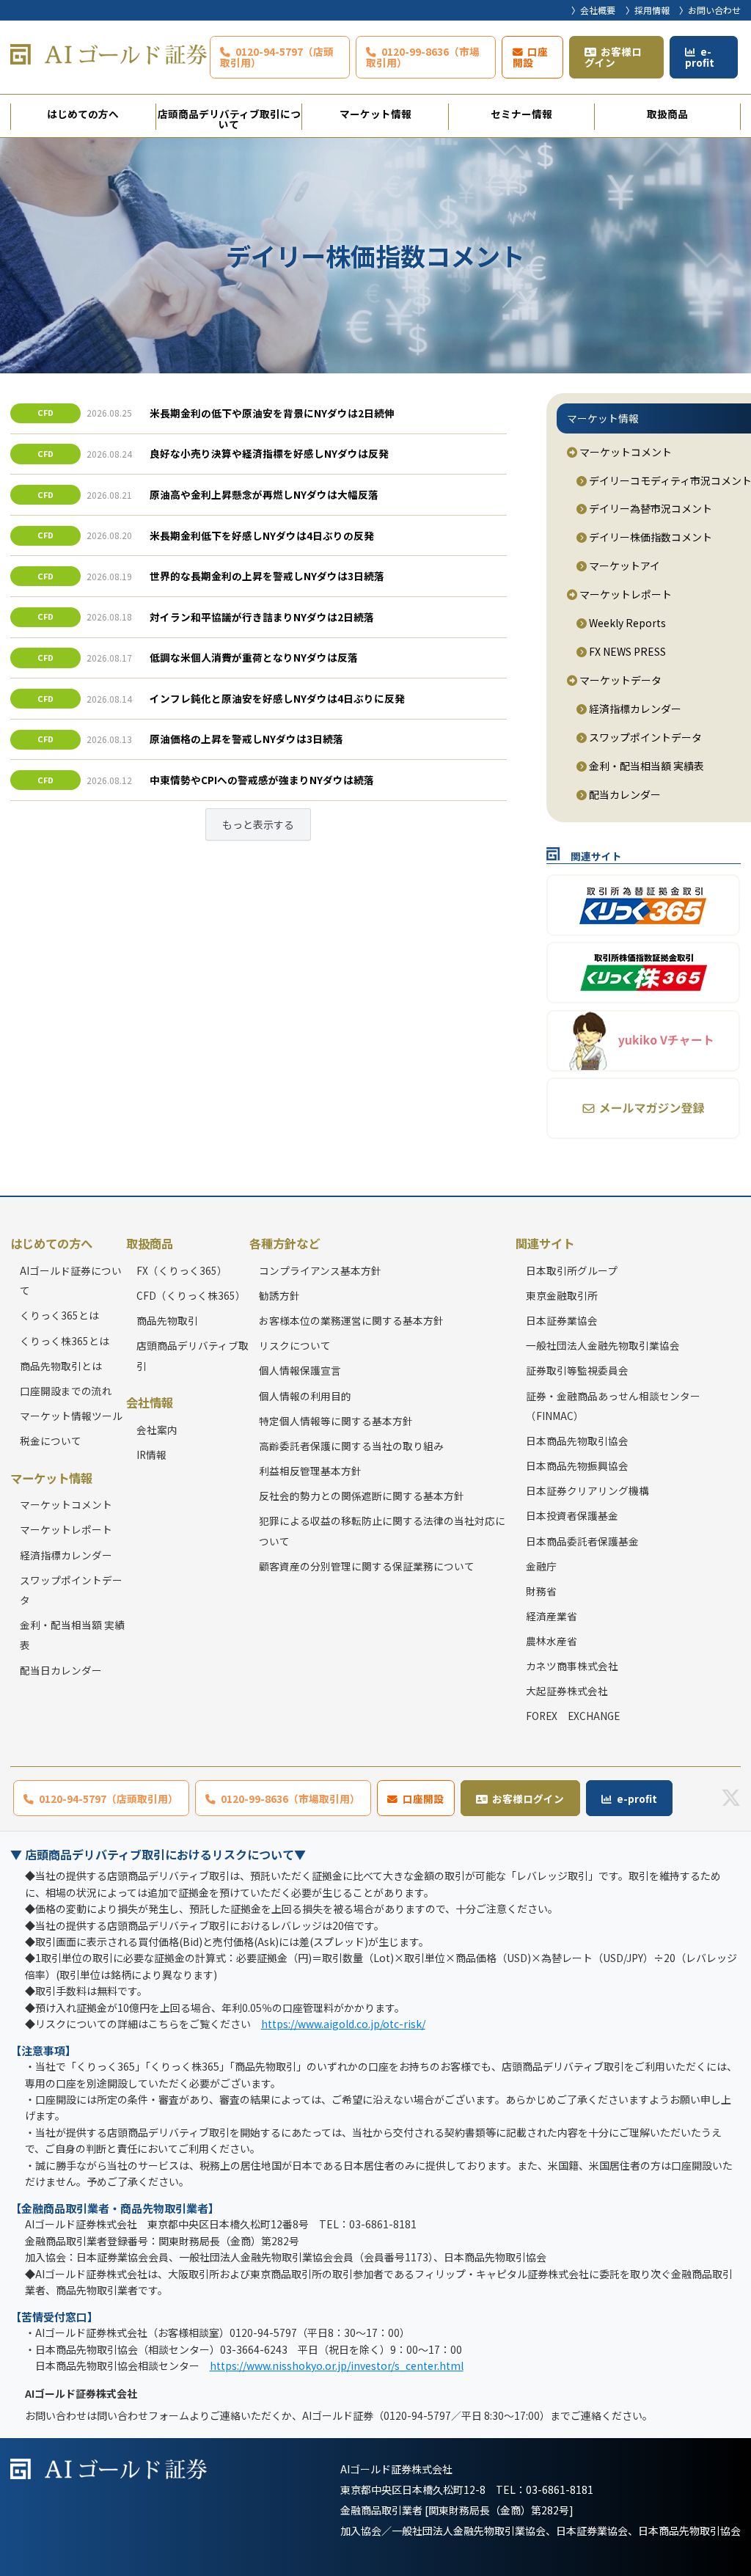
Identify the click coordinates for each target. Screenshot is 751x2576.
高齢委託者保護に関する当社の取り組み (351, 1446)
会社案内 (157, 1430)
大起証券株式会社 (567, 1691)
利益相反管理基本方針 (310, 1471)
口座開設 (531, 57)
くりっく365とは (59, 1315)
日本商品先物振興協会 (577, 1466)
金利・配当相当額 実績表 (645, 766)
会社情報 (150, 1402)
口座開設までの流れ (66, 1391)
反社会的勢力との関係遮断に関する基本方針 (362, 1496)
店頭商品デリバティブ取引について (229, 118)
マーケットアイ (623, 566)
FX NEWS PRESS (626, 651)
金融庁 (541, 1566)
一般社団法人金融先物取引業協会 (603, 1345)
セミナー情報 (521, 114)
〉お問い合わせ (710, 10)
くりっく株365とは (65, 1341)
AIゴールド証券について (71, 1280)
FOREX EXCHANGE (573, 1716)
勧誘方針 (279, 1295)
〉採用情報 (648, 10)
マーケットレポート (624, 594)
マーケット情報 (375, 114)
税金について (51, 1441)
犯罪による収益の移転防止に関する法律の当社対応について (382, 1530)
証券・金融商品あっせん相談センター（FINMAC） (613, 1406)
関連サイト (545, 1243)
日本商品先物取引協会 (577, 1441)
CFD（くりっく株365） (191, 1295)
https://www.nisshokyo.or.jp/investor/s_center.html (337, 2365)
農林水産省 (552, 1641)
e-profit (700, 57)
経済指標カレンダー (634, 709)
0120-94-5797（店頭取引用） (277, 57)
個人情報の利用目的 (305, 1396)
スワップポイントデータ (644, 737)
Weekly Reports (626, 623)
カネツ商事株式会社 (572, 1666)
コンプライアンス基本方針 (320, 1270)
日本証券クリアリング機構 (587, 1490)
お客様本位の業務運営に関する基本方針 (351, 1320)
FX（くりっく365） (182, 1270)
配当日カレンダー (61, 1670)
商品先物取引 (167, 1320)
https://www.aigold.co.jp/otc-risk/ (343, 2024)
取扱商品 (667, 114)
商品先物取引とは (61, 1366)
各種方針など (285, 1243)
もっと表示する (258, 824)
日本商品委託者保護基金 (582, 1541)
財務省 (541, 1591)
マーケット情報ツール (71, 1416)
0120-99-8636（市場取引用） (423, 57)
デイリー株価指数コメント (649, 537)
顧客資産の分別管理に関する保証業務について (367, 1566)
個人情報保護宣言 (300, 1370)
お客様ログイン (613, 57)
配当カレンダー (624, 794)
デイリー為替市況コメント (649, 508)
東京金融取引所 (562, 1295)
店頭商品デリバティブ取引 (193, 1355)
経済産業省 (552, 1616)
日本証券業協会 (562, 1320)
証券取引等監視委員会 (577, 1370)
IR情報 (151, 1455)
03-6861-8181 (560, 2489)
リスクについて (295, 1345)
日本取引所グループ (572, 1270)
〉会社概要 (593, 10)
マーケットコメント (624, 452)
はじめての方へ (83, 114)
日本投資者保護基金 (572, 1515)
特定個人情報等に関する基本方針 (336, 1421)
